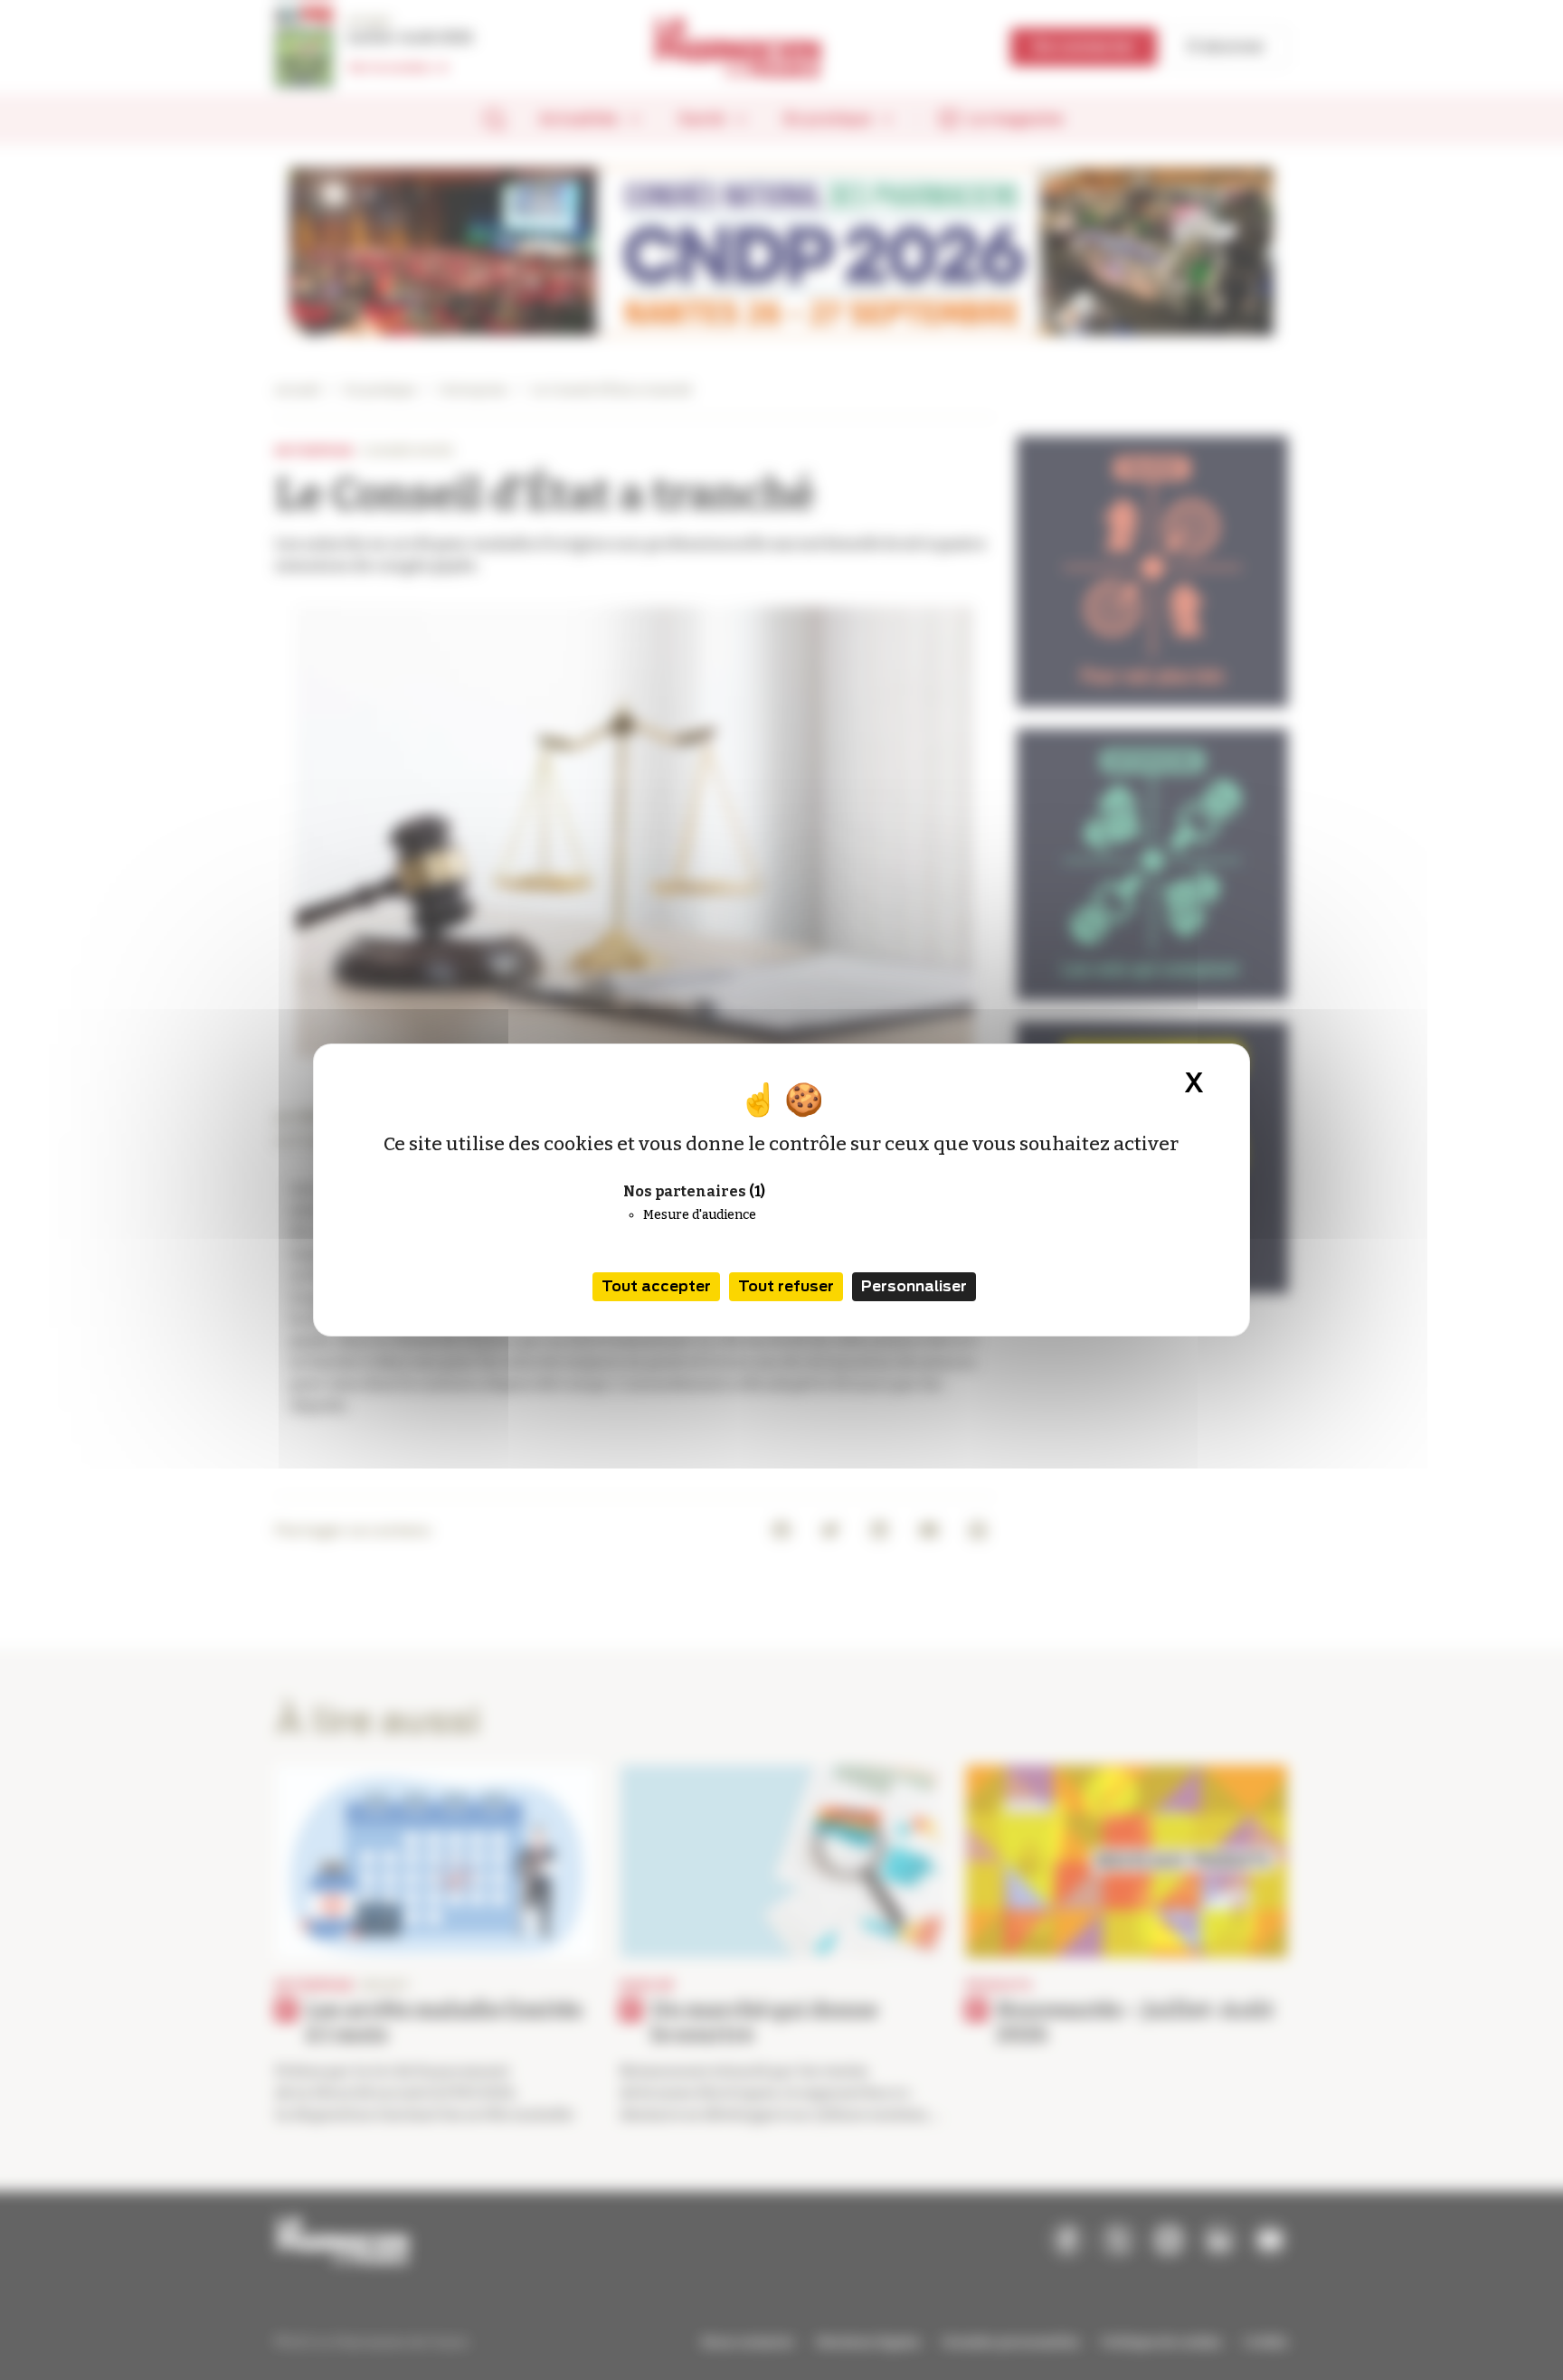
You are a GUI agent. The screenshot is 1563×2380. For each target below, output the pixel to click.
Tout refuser (786, 1286)
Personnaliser (914, 1286)
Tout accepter (656, 1286)
